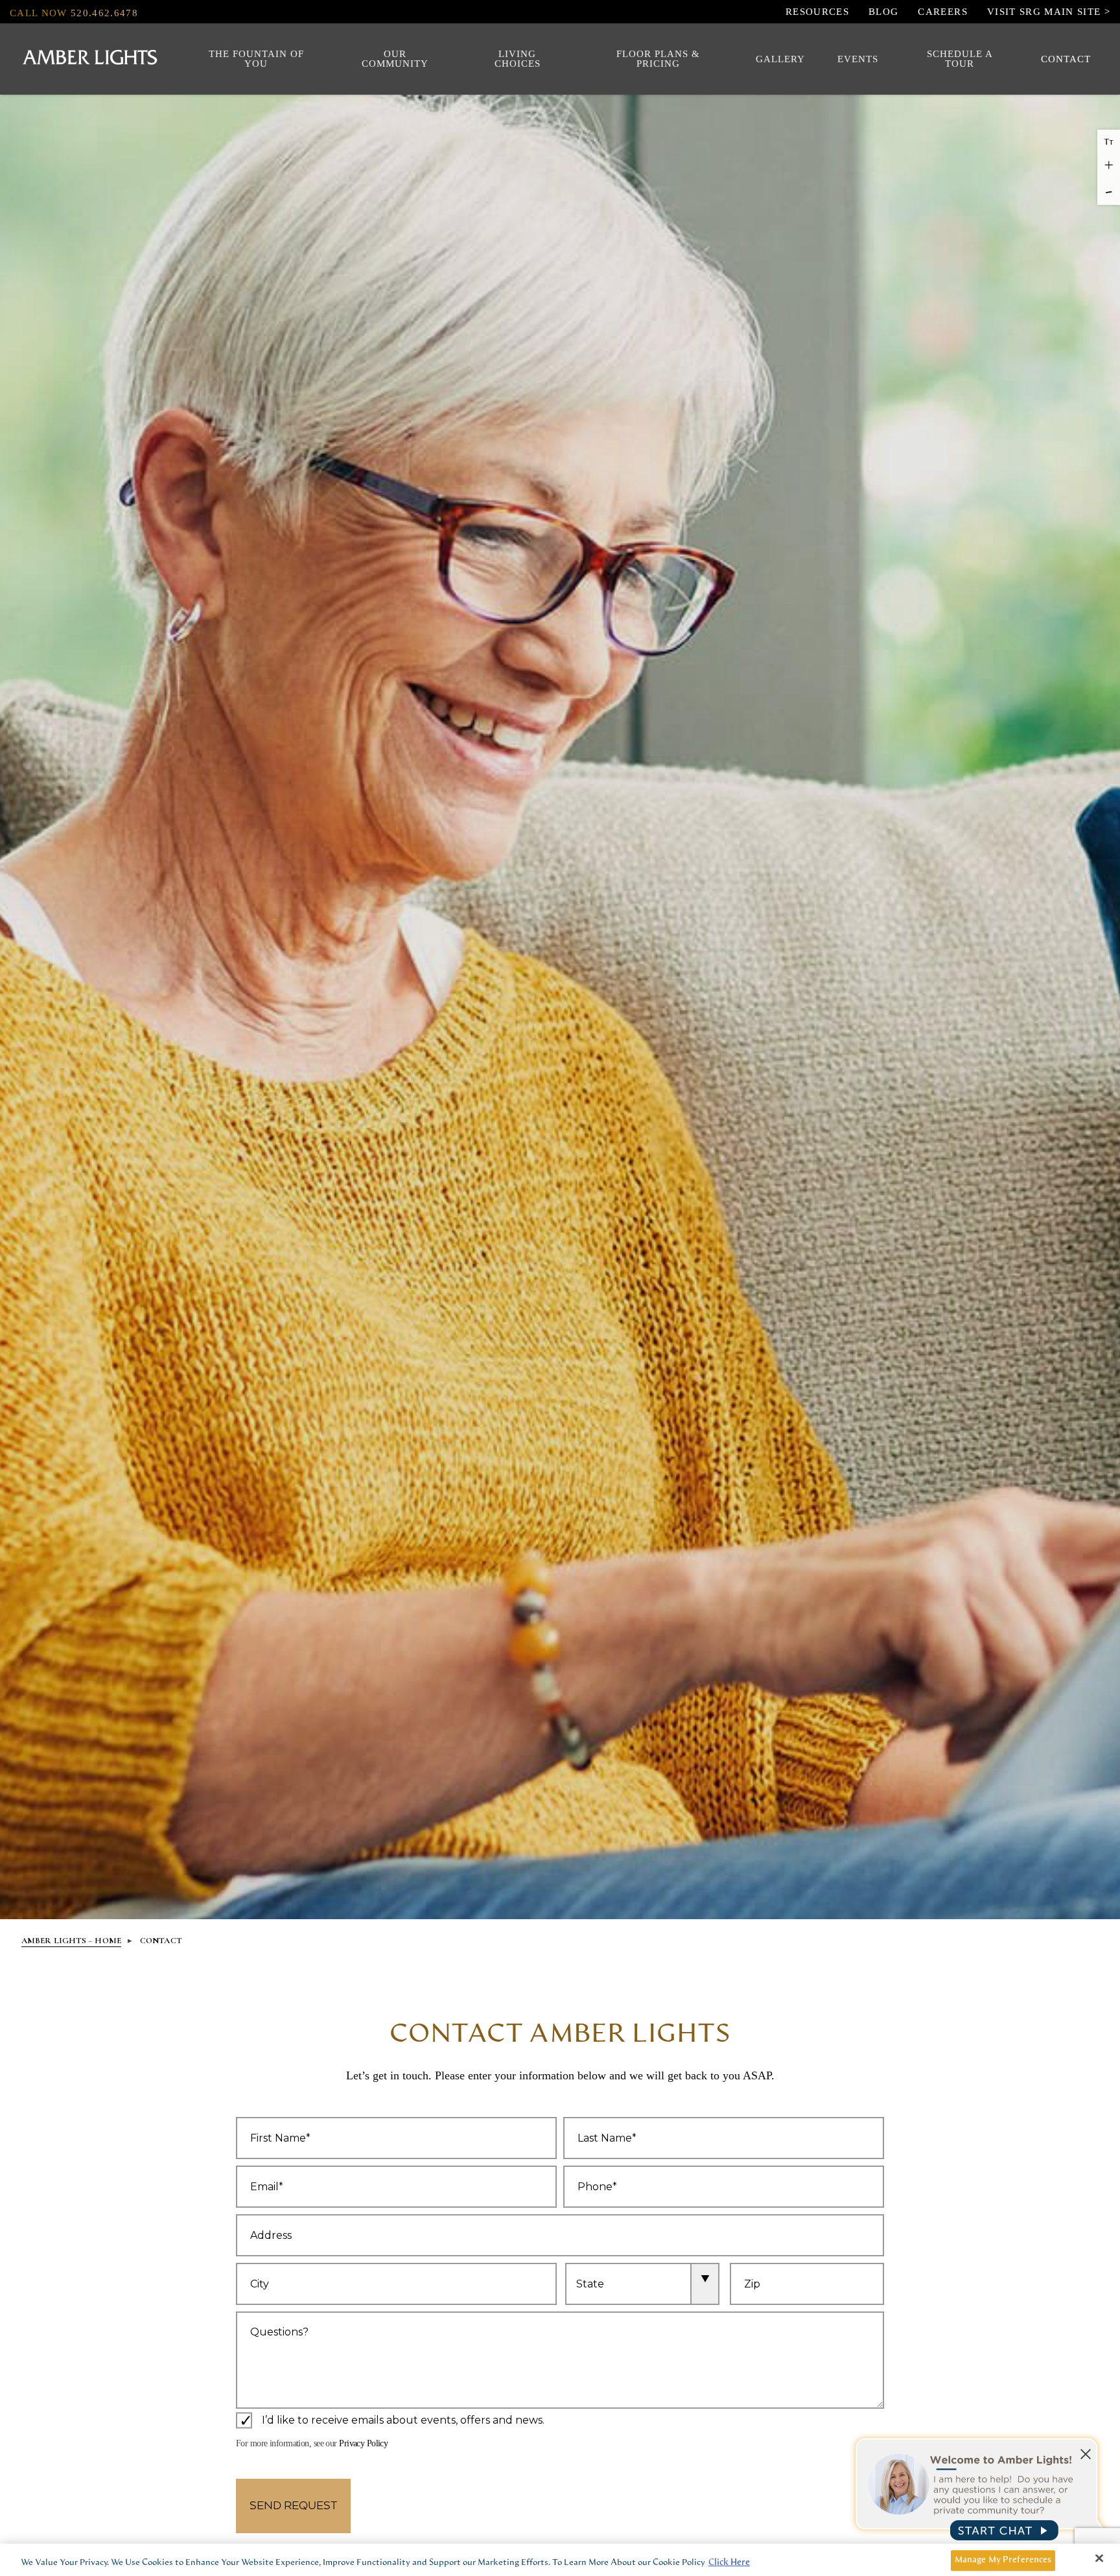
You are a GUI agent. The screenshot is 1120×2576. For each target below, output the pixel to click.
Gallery (780, 59)
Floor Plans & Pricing (658, 59)
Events (858, 59)
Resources (817, 12)
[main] (560, 2560)
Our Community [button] (395, 59)
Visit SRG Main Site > (1049, 12)
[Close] (1099, 2558)
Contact (1066, 59)
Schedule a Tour (960, 59)
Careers (942, 12)
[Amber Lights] (90, 59)
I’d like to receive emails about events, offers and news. (403, 2421)
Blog (883, 12)
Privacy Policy (363, 2443)
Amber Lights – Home (71, 1941)
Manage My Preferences (1003, 2560)
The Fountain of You (256, 59)
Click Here (729, 2563)
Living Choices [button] (518, 59)
